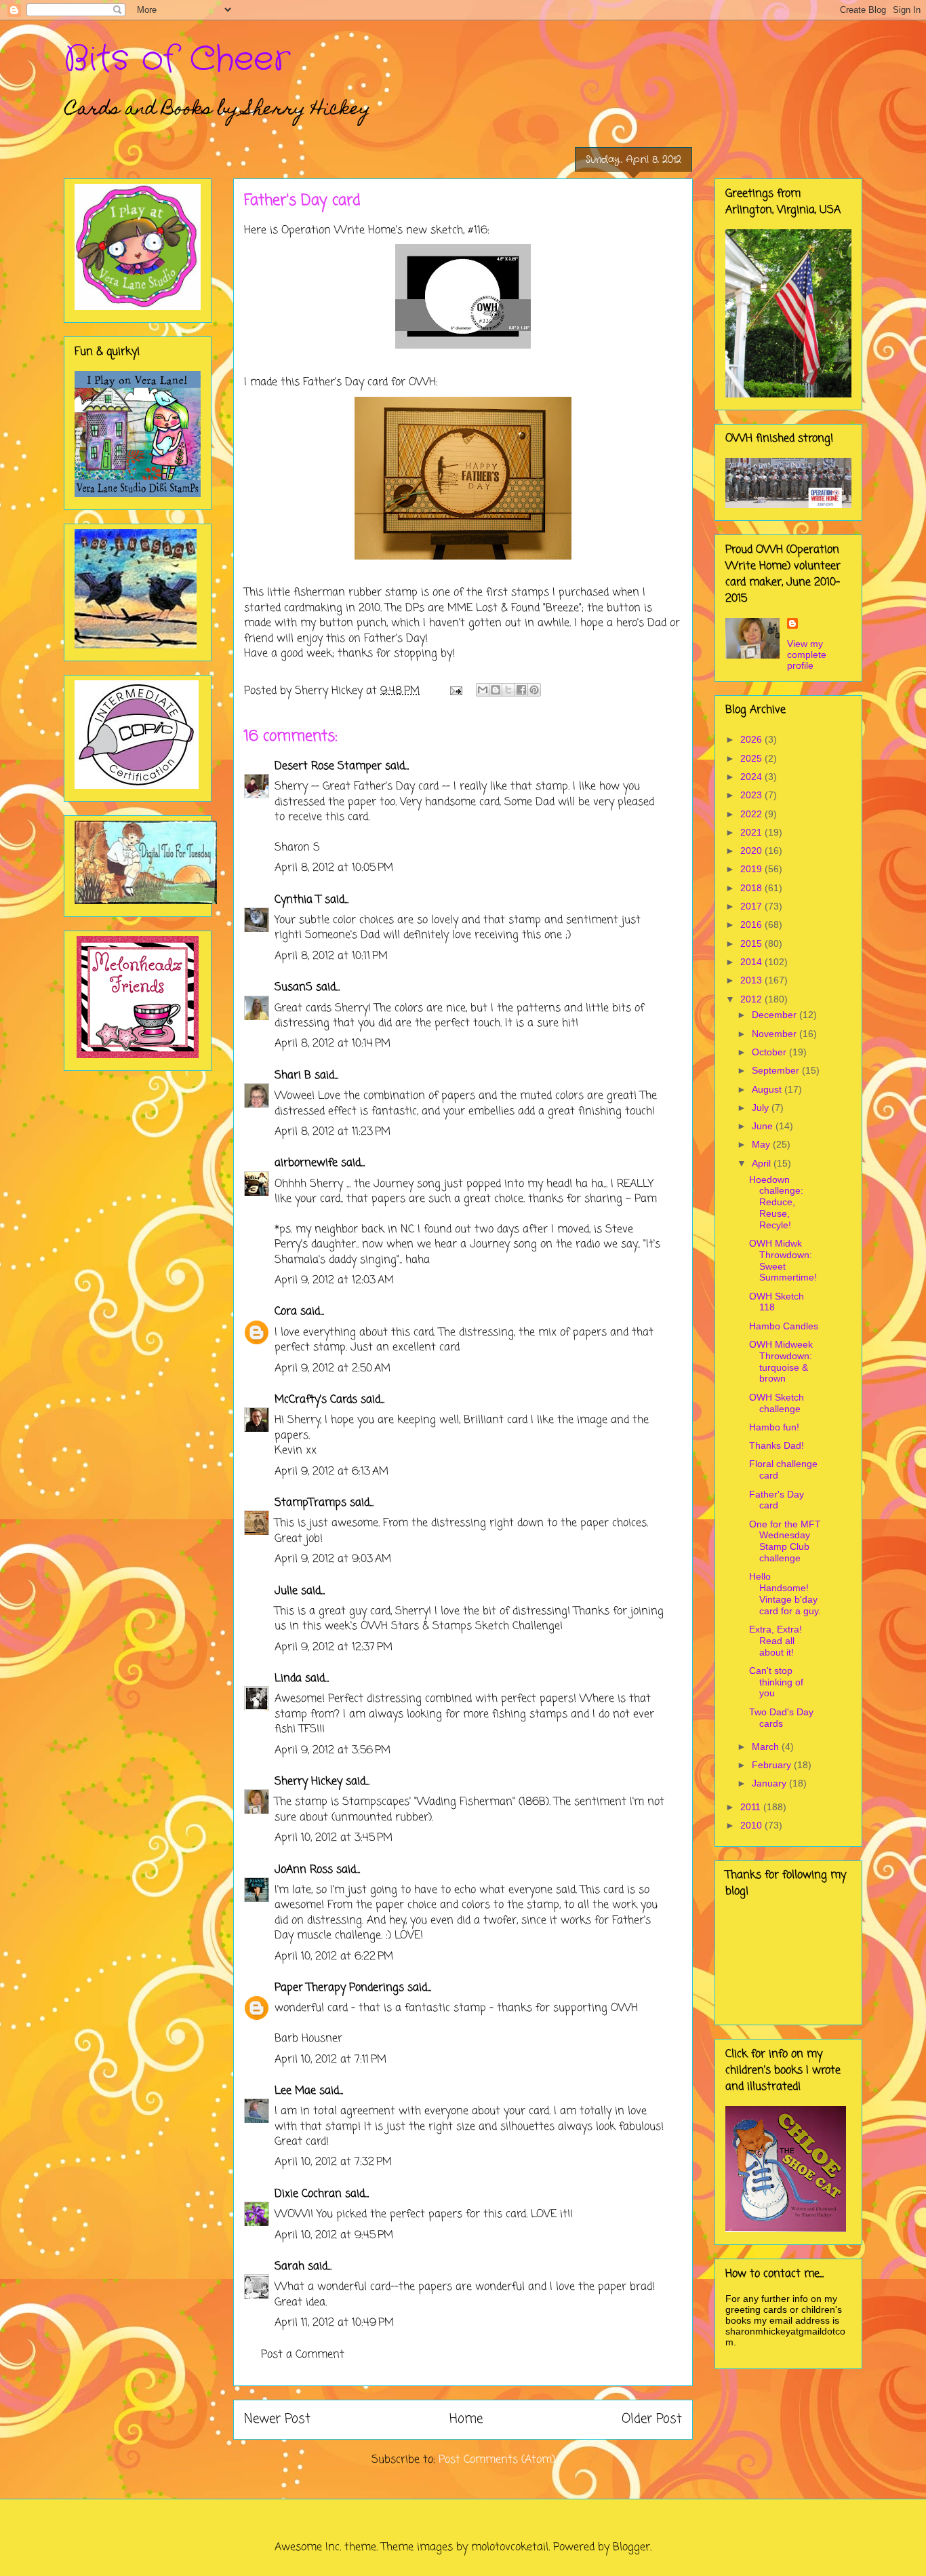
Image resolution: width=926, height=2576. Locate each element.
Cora (286, 1312)
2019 (752, 869)
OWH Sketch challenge (777, 1403)
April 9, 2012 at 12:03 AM (334, 1281)
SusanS (294, 988)
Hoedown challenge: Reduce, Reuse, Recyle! (776, 1202)
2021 (752, 832)
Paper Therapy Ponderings (339, 1988)
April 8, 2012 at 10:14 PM (333, 1044)
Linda (288, 1679)
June (764, 1126)
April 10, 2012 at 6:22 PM (334, 1957)
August (768, 1089)
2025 (752, 758)
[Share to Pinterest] (534, 690)
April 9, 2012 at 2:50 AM (333, 1369)
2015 (752, 943)
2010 (752, 1825)
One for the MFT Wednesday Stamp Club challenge (785, 1541)
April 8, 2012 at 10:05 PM (334, 868)
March (767, 1746)
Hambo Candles (784, 1326)
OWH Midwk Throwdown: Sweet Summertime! (783, 1260)
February (773, 1765)
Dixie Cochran (308, 2194)
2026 (752, 739)
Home (466, 2419)
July (762, 1108)
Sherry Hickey (308, 1782)
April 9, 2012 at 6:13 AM (331, 1472)
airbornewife (306, 1163)
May (762, 1144)
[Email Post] (455, 691)
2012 (752, 999)
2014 (752, 962)
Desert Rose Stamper (328, 766)
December (776, 1015)
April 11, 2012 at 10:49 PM (334, 2323)
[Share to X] (508, 690)
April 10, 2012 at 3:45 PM (334, 1838)
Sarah (289, 2267)
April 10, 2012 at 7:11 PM (330, 2060)
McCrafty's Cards (316, 1400)
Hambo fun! (774, 1427)
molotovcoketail (510, 2548)
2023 (752, 795)
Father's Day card (777, 1500)
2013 (752, 980)
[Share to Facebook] (521, 690)
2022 (752, 814)
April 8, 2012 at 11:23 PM (333, 1132)
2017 (752, 906)
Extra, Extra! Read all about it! (776, 1641)
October (770, 1052)
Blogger (631, 2548)
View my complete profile (807, 655)
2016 (752, 924)
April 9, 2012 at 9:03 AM (333, 1559)
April (763, 1163)
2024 (752, 777)
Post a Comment (303, 2355)
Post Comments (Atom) (497, 2460)
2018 (752, 888)
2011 (752, 1807)
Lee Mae (295, 2091)
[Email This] (483, 690)
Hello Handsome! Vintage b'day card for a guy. (785, 1593)
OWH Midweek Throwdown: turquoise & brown (781, 1361)
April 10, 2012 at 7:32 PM (333, 2162)
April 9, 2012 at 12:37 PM (334, 1647)
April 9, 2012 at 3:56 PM (333, 1751)
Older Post (652, 2419)
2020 (752, 851)
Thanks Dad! (777, 1445)
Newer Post (277, 2419)
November (776, 1034)
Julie (286, 1591)
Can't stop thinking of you (776, 1682)
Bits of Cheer (177, 60)
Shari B (293, 1076)
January (770, 1783)
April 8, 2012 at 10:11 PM (331, 956)
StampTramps (310, 1503)
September (777, 1070)
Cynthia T (298, 900)
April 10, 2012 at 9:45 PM (334, 2236)
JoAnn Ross (304, 1870)
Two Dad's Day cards (781, 1718)
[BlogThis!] (496, 690)
